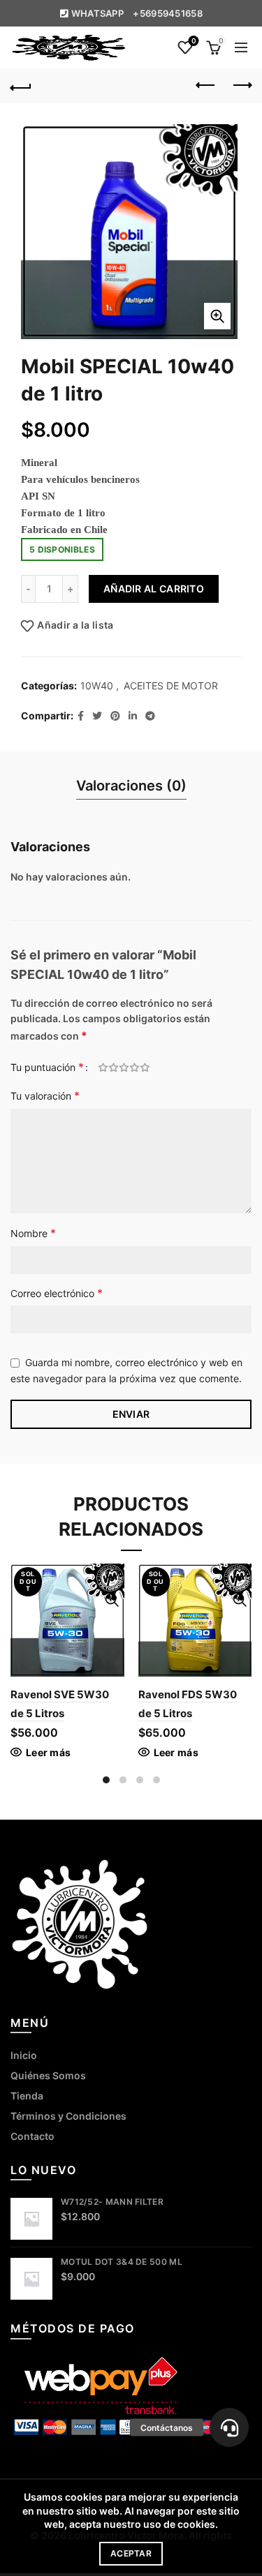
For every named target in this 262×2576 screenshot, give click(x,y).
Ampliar (217, 316)
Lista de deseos (194, 41)
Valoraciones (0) (131, 786)
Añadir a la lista (75, 625)
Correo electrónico (57, 1293)
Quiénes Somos (48, 2075)
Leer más (48, 1752)
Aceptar (131, 2553)
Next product (241, 86)
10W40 (97, 686)
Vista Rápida (112, 1600)
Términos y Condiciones (68, 2116)
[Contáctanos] (229, 2427)
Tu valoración (45, 1095)
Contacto (32, 2136)
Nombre (33, 1233)
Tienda (27, 2096)
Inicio (24, 2055)
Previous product (206, 86)
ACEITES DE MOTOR (171, 686)
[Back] (21, 86)
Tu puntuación (47, 1067)
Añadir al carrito (154, 589)
